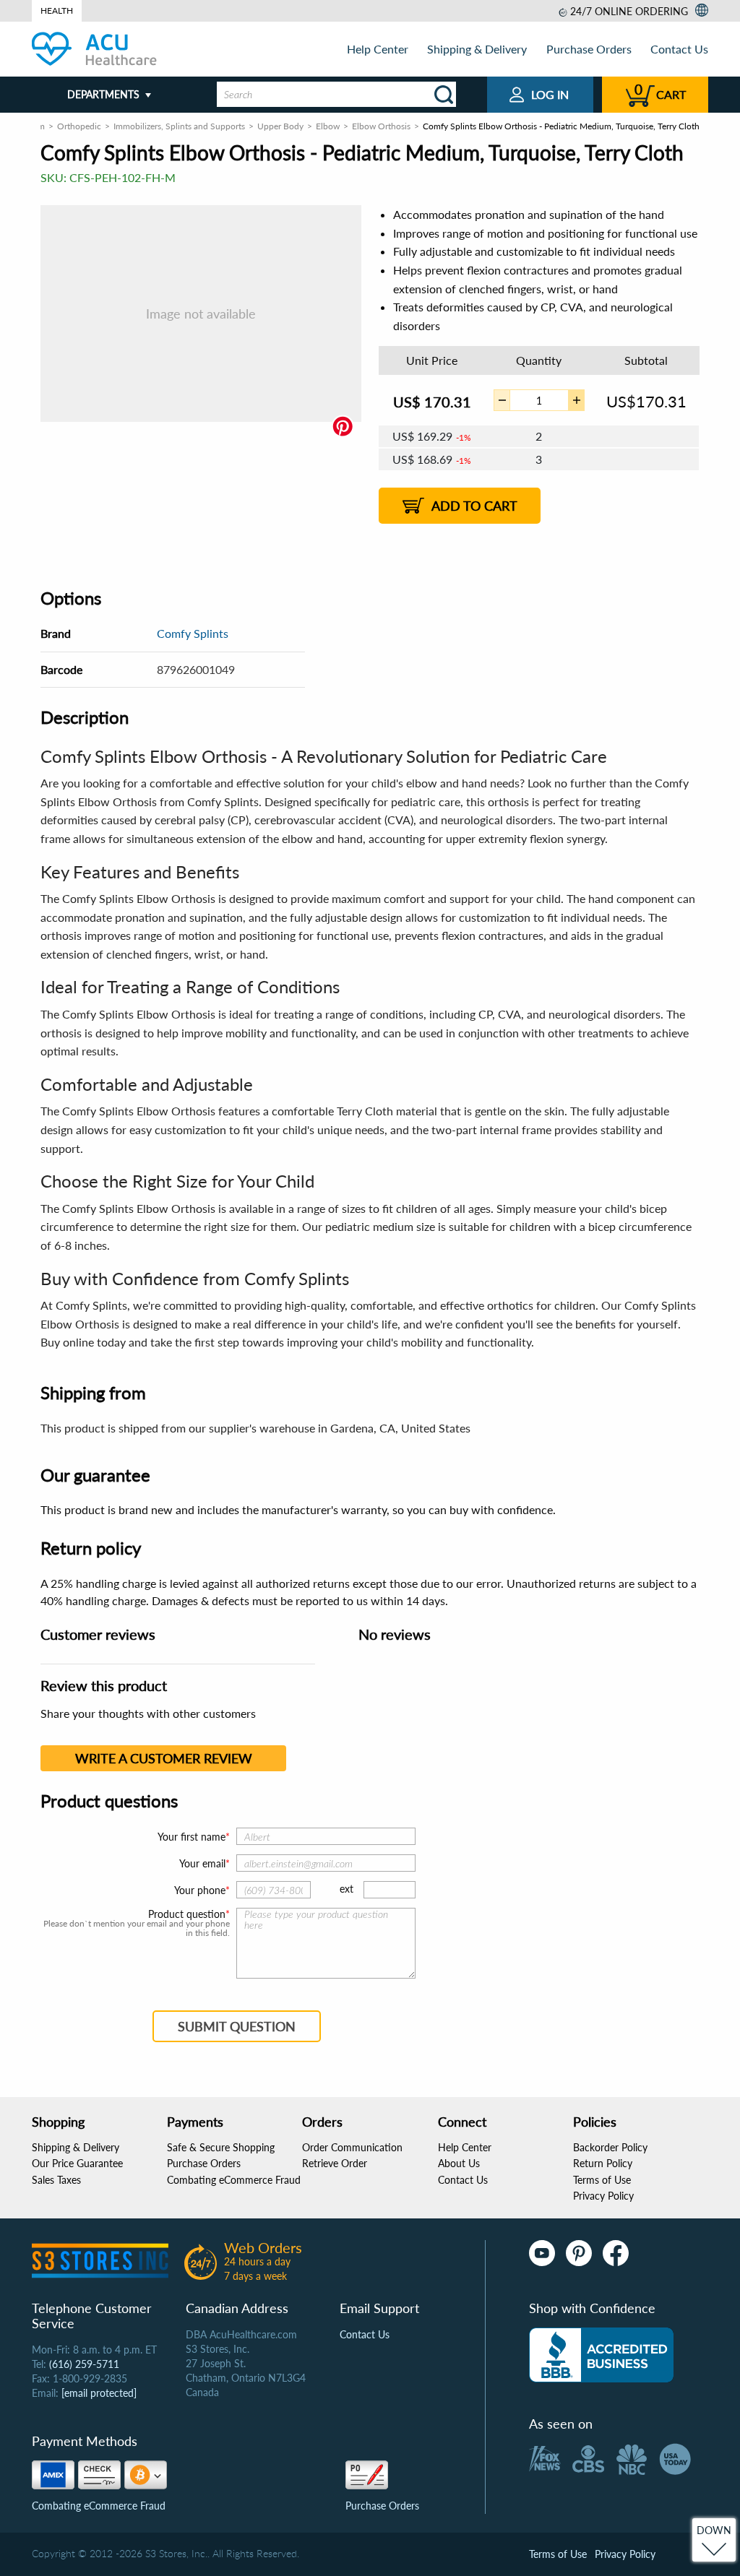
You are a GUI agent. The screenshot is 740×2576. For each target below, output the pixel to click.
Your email (202, 1863)
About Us (459, 2163)
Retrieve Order (335, 2163)
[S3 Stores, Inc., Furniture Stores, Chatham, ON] (601, 2355)
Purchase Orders (589, 49)
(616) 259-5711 (84, 2364)
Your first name (192, 1837)
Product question (187, 1914)
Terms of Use (602, 2180)
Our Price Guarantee (77, 2163)
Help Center (378, 49)
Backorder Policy (610, 2147)
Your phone (200, 1890)
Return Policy (603, 2163)
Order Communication (352, 2147)
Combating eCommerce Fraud (234, 2180)
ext (347, 1889)
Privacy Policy (603, 2196)
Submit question (237, 2026)
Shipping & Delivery (477, 49)
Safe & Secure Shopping (221, 2147)
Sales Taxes (56, 2180)
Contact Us (679, 49)
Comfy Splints (193, 633)
